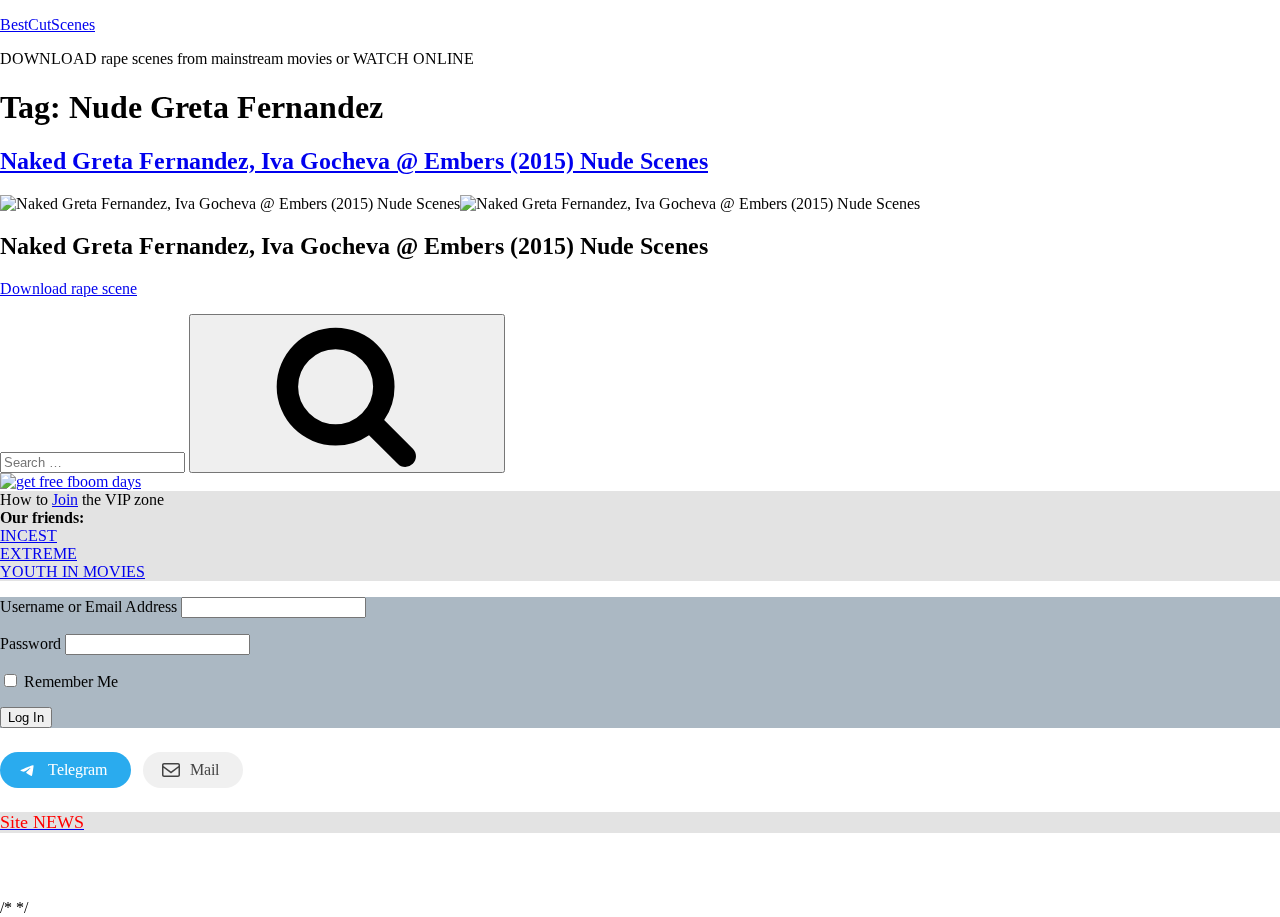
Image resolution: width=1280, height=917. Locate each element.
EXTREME (38, 553)
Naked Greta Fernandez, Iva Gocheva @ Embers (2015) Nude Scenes (354, 161)
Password (30, 643)
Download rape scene (68, 288)
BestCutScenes (47, 24)
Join (65, 499)
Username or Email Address (88, 606)
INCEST (28, 535)
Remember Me (69, 681)
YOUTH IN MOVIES (72, 571)
